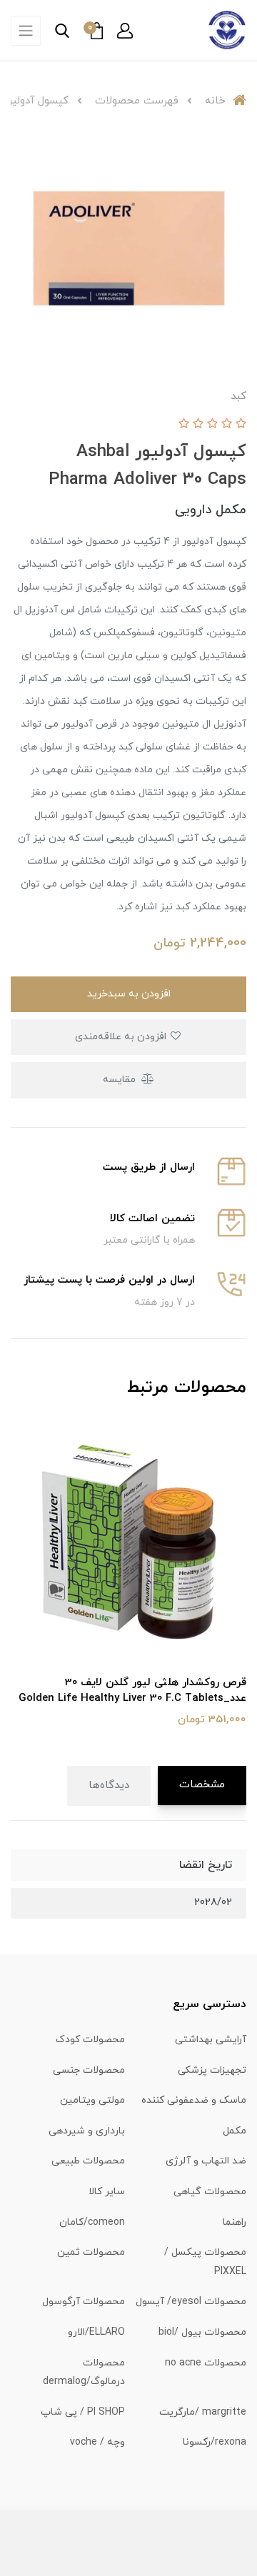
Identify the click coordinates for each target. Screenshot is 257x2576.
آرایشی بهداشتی (211, 2040)
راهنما (235, 2222)
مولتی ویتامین (92, 2100)
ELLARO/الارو (96, 2332)
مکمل (235, 2131)
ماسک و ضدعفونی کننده (194, 2100)
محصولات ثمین (91, 2252)
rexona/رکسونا (215, 2442)
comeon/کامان (92, 2222)
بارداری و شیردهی (87, 2131)
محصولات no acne (206, 2363)
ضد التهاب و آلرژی (206, 2161)
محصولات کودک (90, 2040)
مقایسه (121, 1080)
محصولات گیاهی (210, 2192)
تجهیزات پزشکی (212, 2070)
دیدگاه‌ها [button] (109, 1785)
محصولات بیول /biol (202, 2332)
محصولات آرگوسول (84, 2302)
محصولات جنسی (89, 2070)
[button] (125, 31)
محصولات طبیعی (88, 2161)
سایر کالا (107, 2192)
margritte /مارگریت (203, 2412)
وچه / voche (97, 2442)
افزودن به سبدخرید (129, 994)
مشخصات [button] (202, 1785)
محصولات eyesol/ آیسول (191, 2302)
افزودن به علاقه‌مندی (122, 1037)
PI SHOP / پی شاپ (83, 2412)
